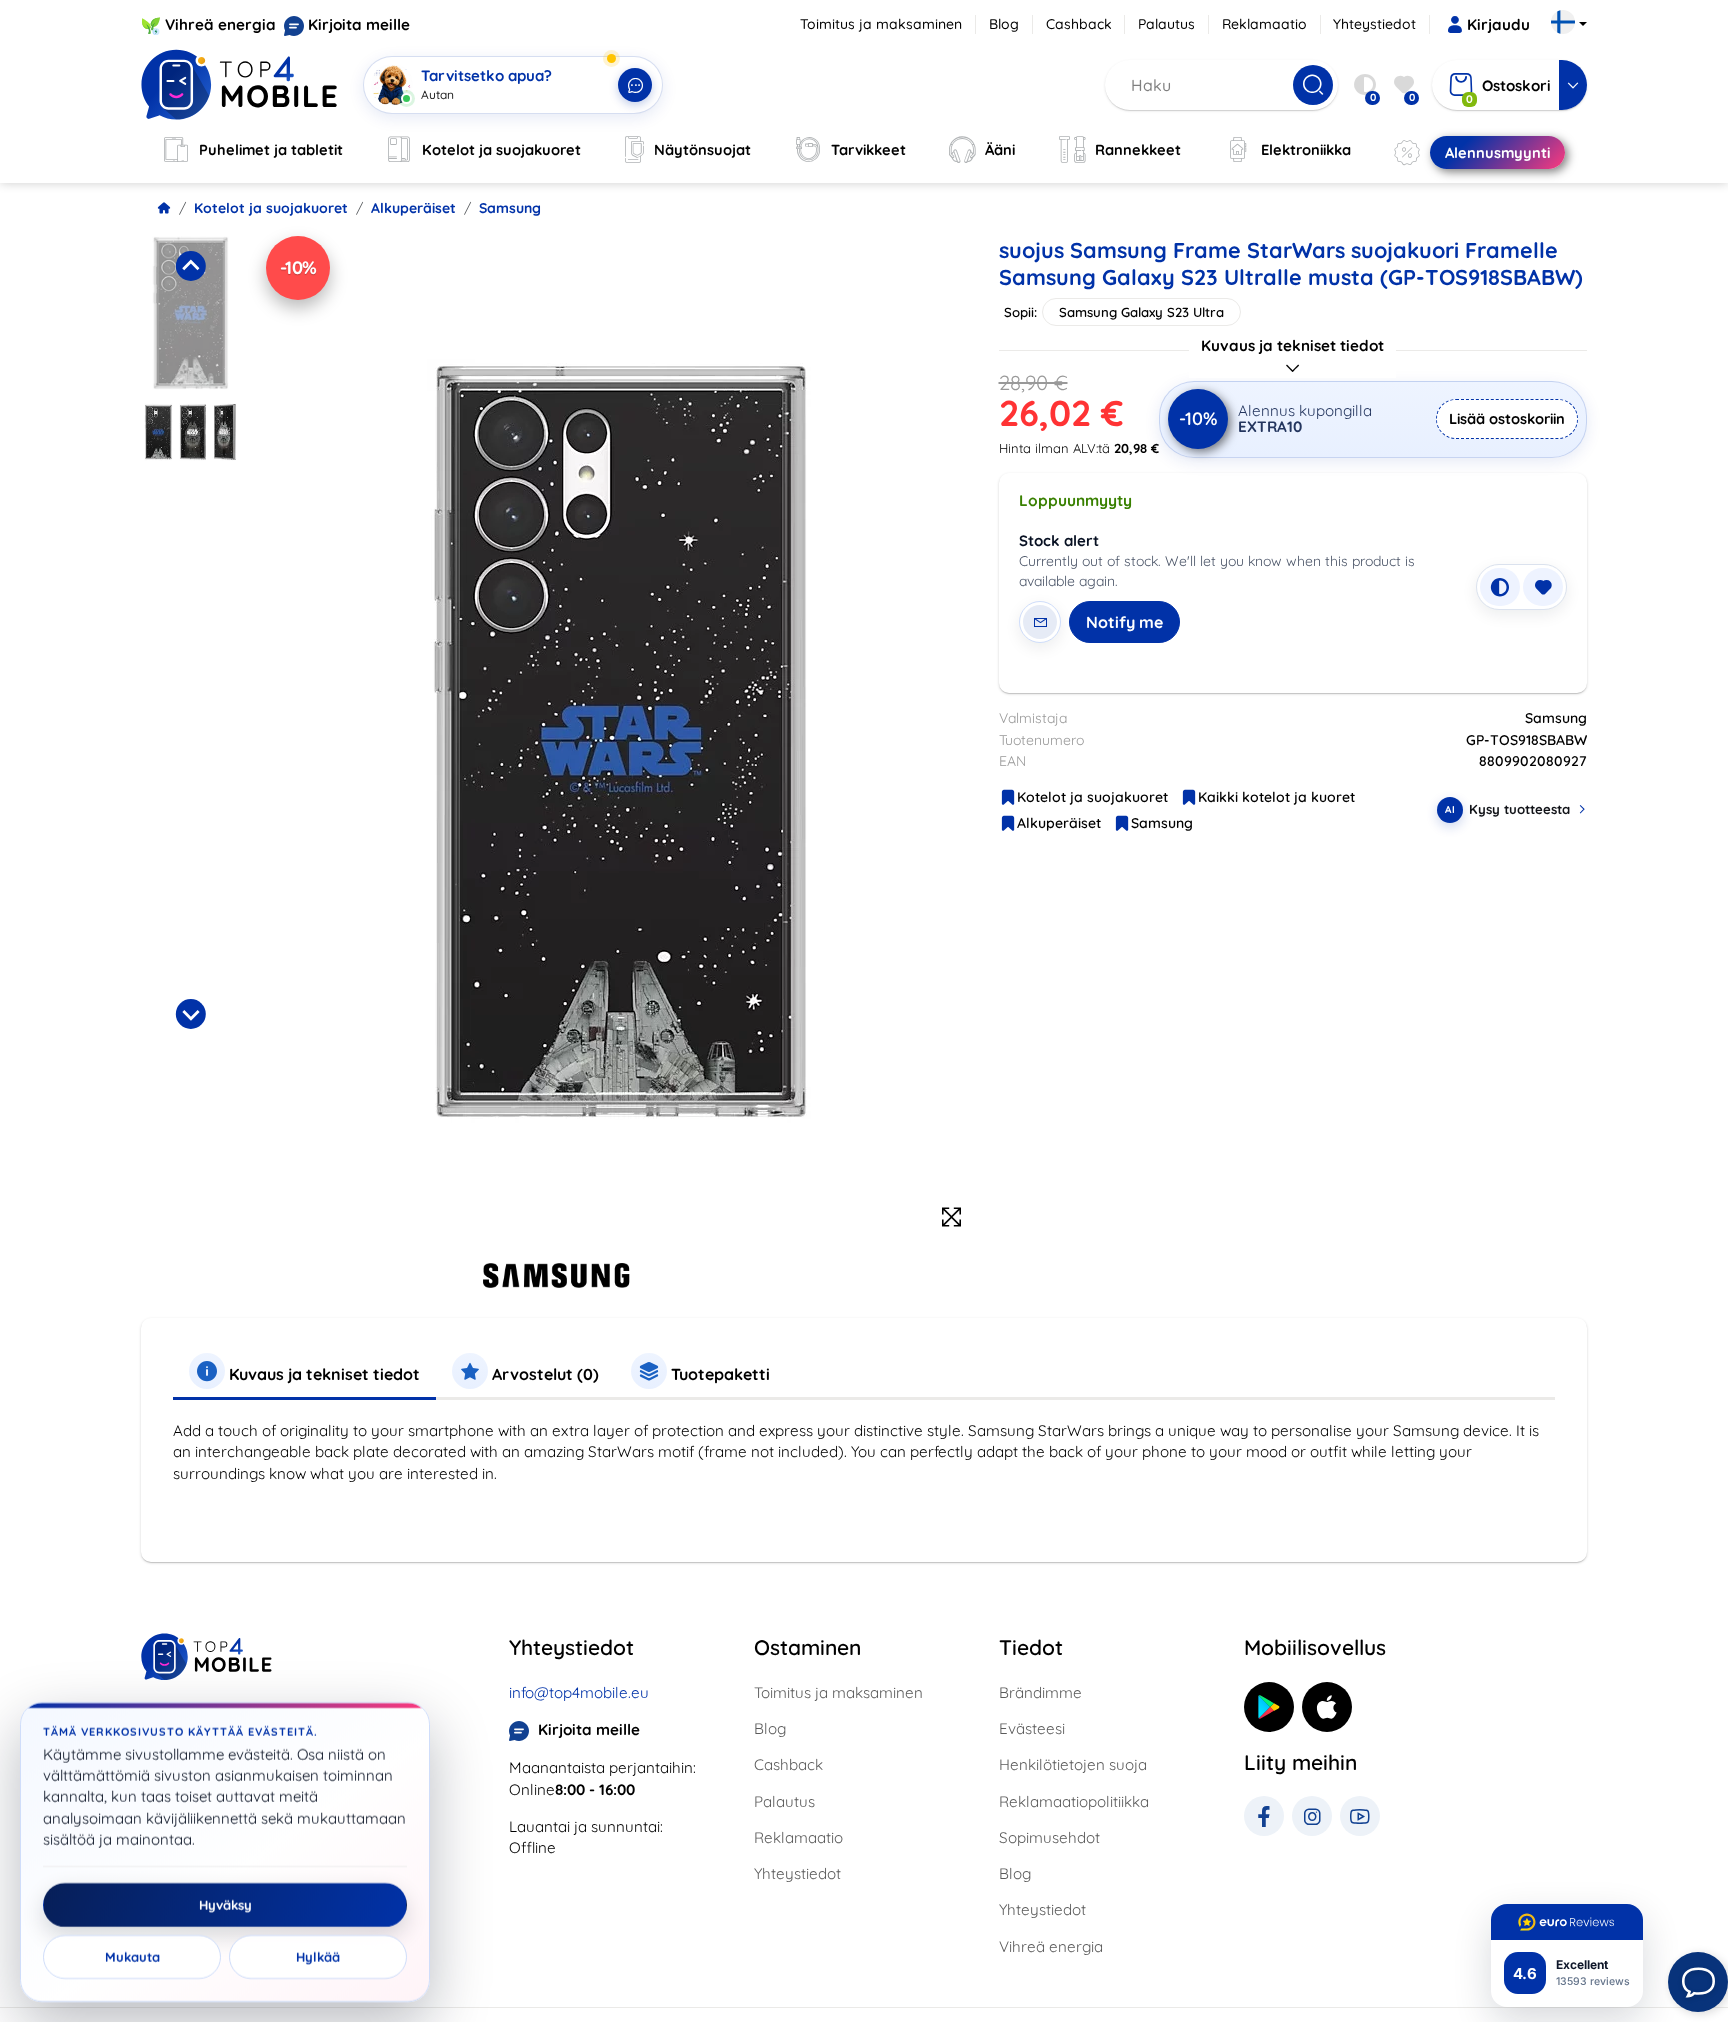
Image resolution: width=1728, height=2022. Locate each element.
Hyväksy (225, 1905)
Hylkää (318, 1957)
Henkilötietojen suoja (1073, 1764)
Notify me (1124, 622)
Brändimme (1040, 1692)
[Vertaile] (1500, 587)
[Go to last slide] (190, 266)
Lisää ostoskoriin (1507, 418)
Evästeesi (1032, 1728)
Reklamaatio (1264, 24)
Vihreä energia (220, 24)
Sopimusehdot (1049, 1837)
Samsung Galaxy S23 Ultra (1141, 312)
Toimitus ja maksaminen (881, 24)
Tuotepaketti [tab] (718, 1374)
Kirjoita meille (359, 24)
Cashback (1079, 24)
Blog (1004, 24)
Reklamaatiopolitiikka (1074, 1801)
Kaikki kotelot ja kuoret (1276, 797)
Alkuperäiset (413, 208)
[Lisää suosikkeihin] (1543, 587)
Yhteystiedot (1374, 24)
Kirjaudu (1498, 24)
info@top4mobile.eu (579, 1692)
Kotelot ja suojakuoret (271, 208)
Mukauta (132, 1957)
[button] (190, 313)
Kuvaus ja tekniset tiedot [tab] (322, 1374)
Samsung (510, 208)
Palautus (1166, 24)
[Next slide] (190, 1014)
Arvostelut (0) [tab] (543, 1374)
